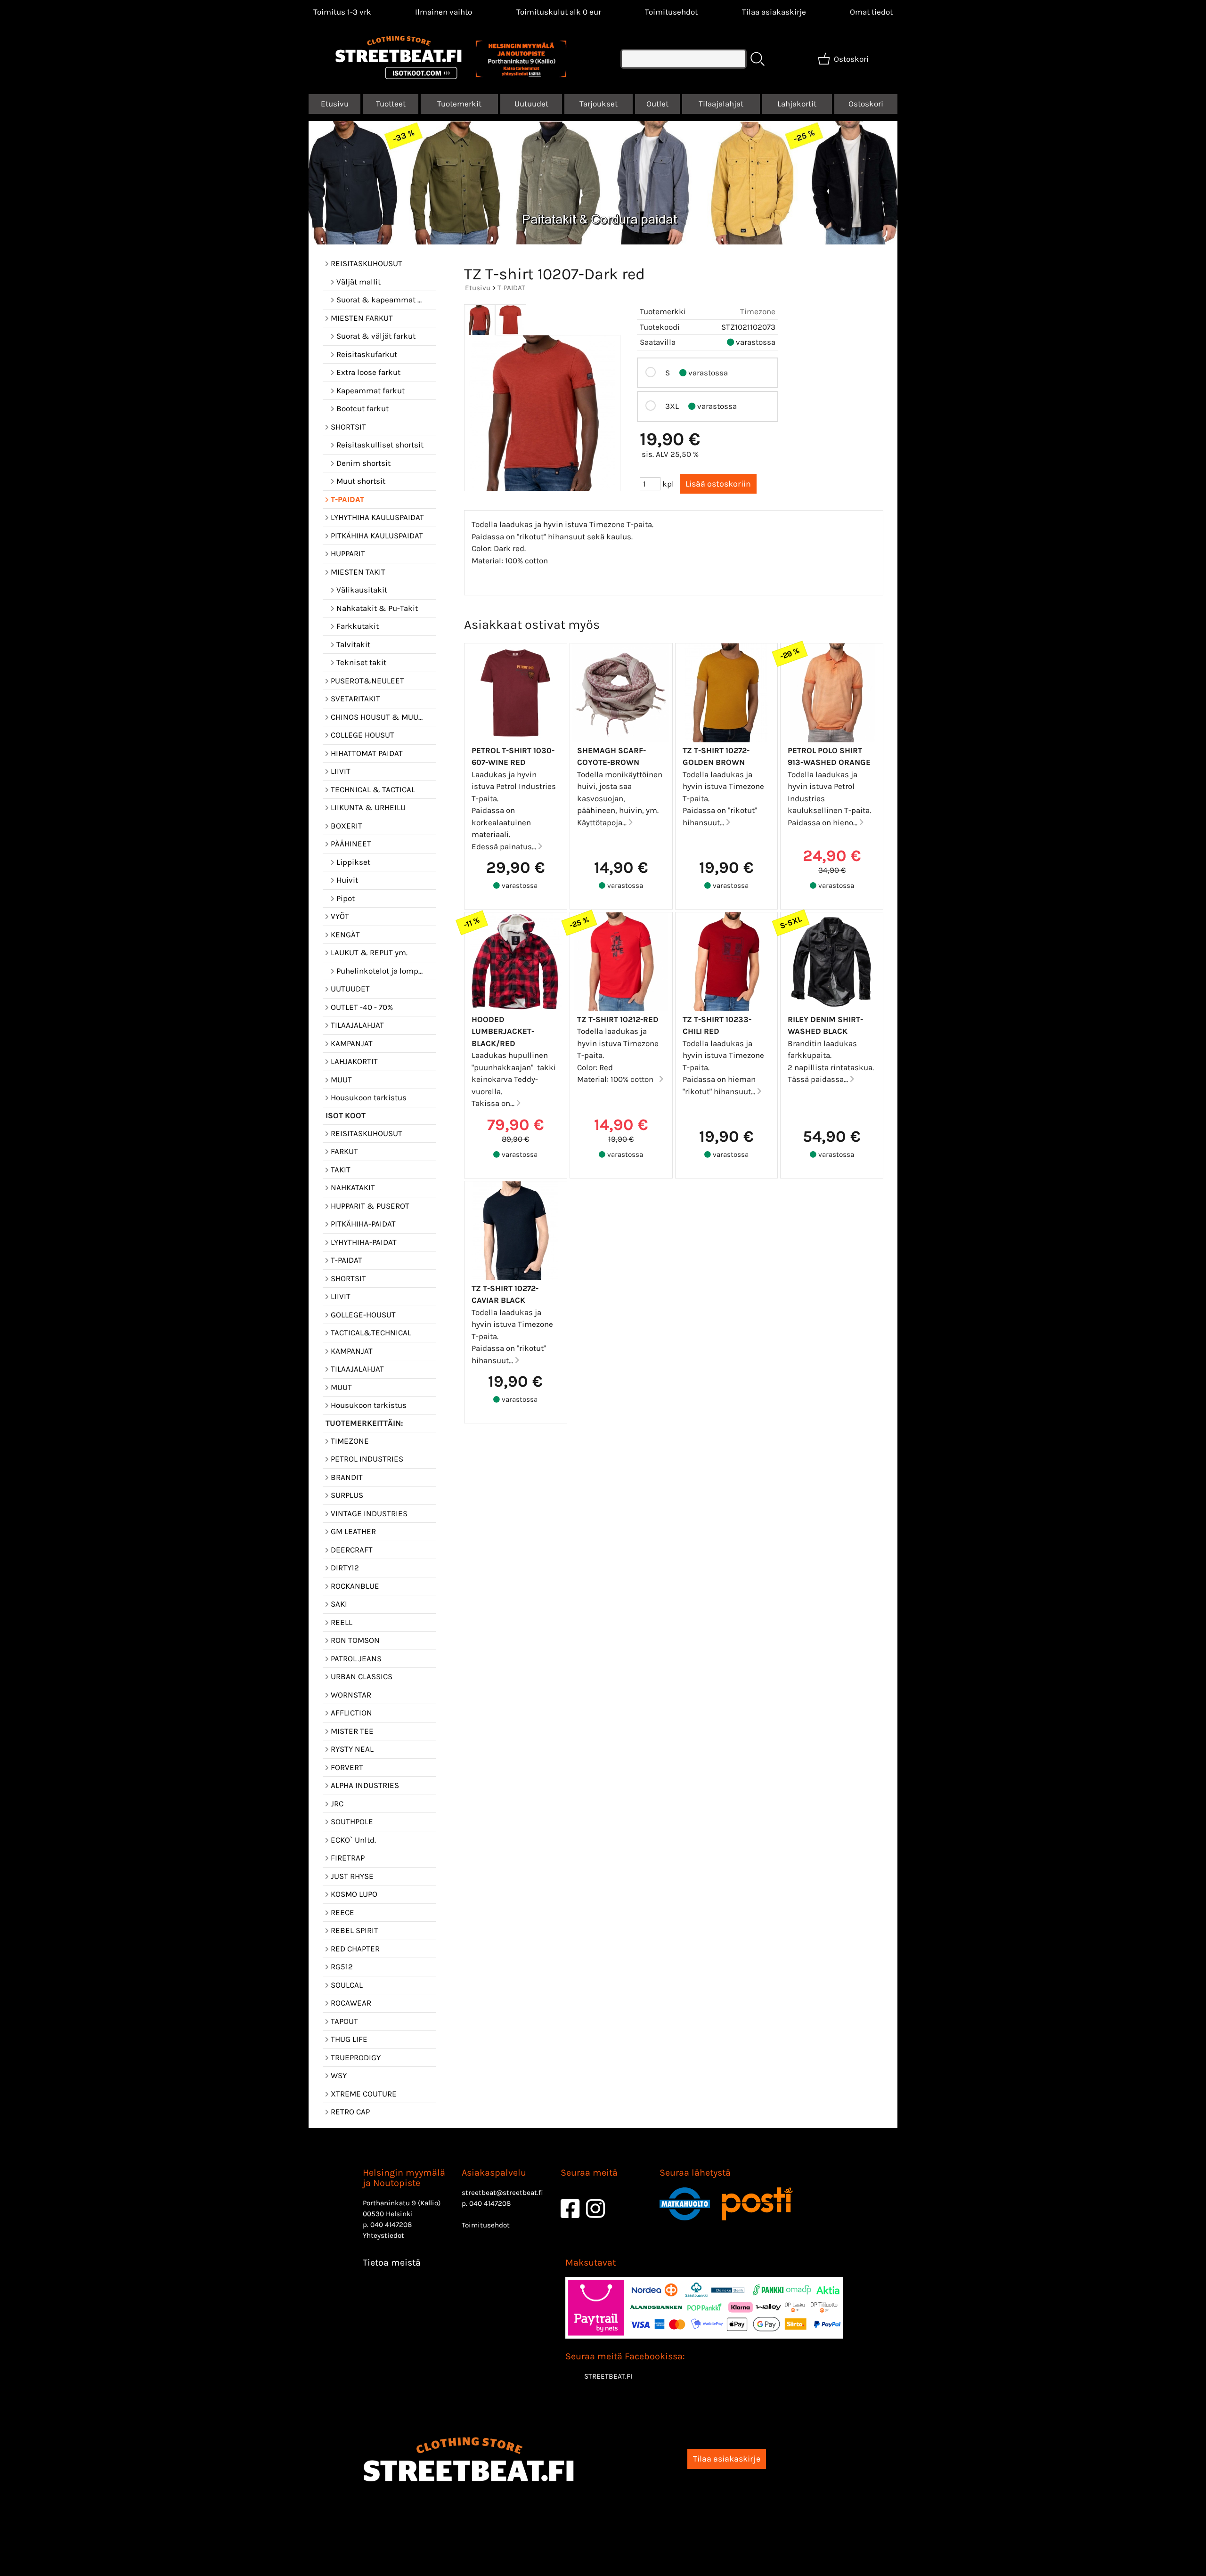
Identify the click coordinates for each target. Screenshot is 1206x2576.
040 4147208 (391, 2225)
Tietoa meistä (392, 2263)
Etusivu (335, 104)
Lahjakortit (797, 104)
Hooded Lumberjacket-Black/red (503, 1031)
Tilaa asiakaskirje (774, 12)
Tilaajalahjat (721, 104)
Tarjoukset (599, 104)
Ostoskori (866, 104)
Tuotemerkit (459, 104)
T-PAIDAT (511, 288)
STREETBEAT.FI (608, 2376)
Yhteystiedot (383, 2235)
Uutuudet (531, 104)
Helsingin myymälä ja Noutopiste (404, 2178)
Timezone (758, 311)
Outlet (657, 104)
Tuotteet (391, 104)
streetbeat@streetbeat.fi (502, 2193)
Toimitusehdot (671, 12)
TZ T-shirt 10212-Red (618, 1019)
